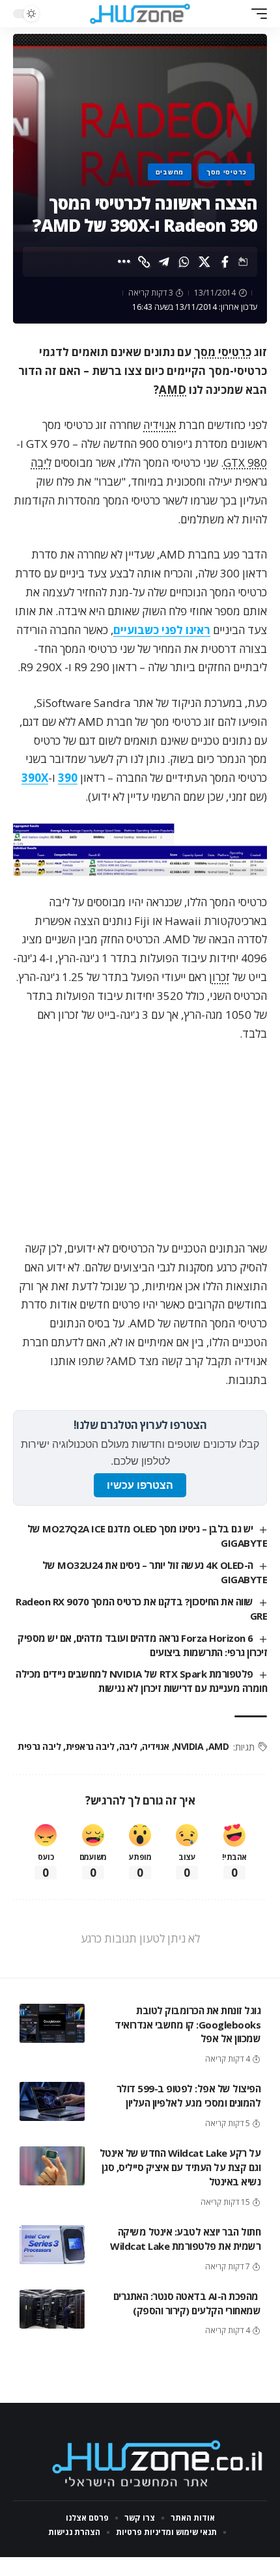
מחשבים (170, 172)
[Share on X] (204, 262)
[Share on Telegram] (164, 262)
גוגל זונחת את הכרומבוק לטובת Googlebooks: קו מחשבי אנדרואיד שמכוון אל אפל (188, 2025)
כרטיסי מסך (227, 172)
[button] (256, 14)
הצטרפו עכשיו (140, 1485)
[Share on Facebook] (225, 262)
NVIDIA (189, 1746)
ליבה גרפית (39, 1746)
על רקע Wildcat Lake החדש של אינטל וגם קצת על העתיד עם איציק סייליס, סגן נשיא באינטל (180, 2167)
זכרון (219, 977)
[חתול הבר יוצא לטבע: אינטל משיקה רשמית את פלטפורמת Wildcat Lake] (52, 2245)
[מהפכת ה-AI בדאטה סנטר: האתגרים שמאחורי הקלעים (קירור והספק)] (52, 2309)
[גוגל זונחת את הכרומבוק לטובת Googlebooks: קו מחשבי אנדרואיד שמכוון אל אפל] (52, 2023)
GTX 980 (245, 463)
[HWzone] (140, 14)
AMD (173, 390)
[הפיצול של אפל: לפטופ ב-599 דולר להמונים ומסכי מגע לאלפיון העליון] (52, 2101)
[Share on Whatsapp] (184, 262)
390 (68, 778)
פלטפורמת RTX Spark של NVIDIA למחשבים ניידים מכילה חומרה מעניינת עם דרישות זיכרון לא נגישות (141, 1681)
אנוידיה (160, 425)
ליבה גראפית (90, 1746)
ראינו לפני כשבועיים (162, 630)
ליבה (41, 463)
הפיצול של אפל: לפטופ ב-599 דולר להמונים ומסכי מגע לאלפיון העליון (189, 2096)
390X (35, 778)
